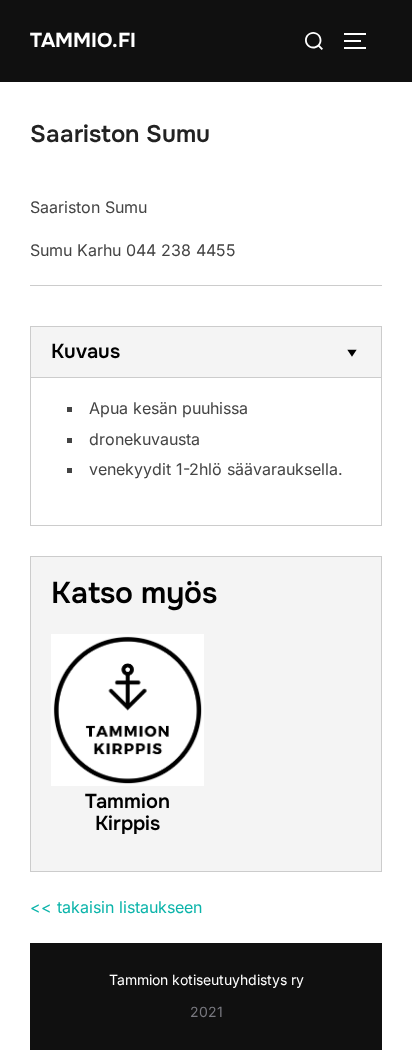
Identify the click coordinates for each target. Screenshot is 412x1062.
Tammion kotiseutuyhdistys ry (206, 979)
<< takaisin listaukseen (116, 907)
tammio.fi (83, 40)
